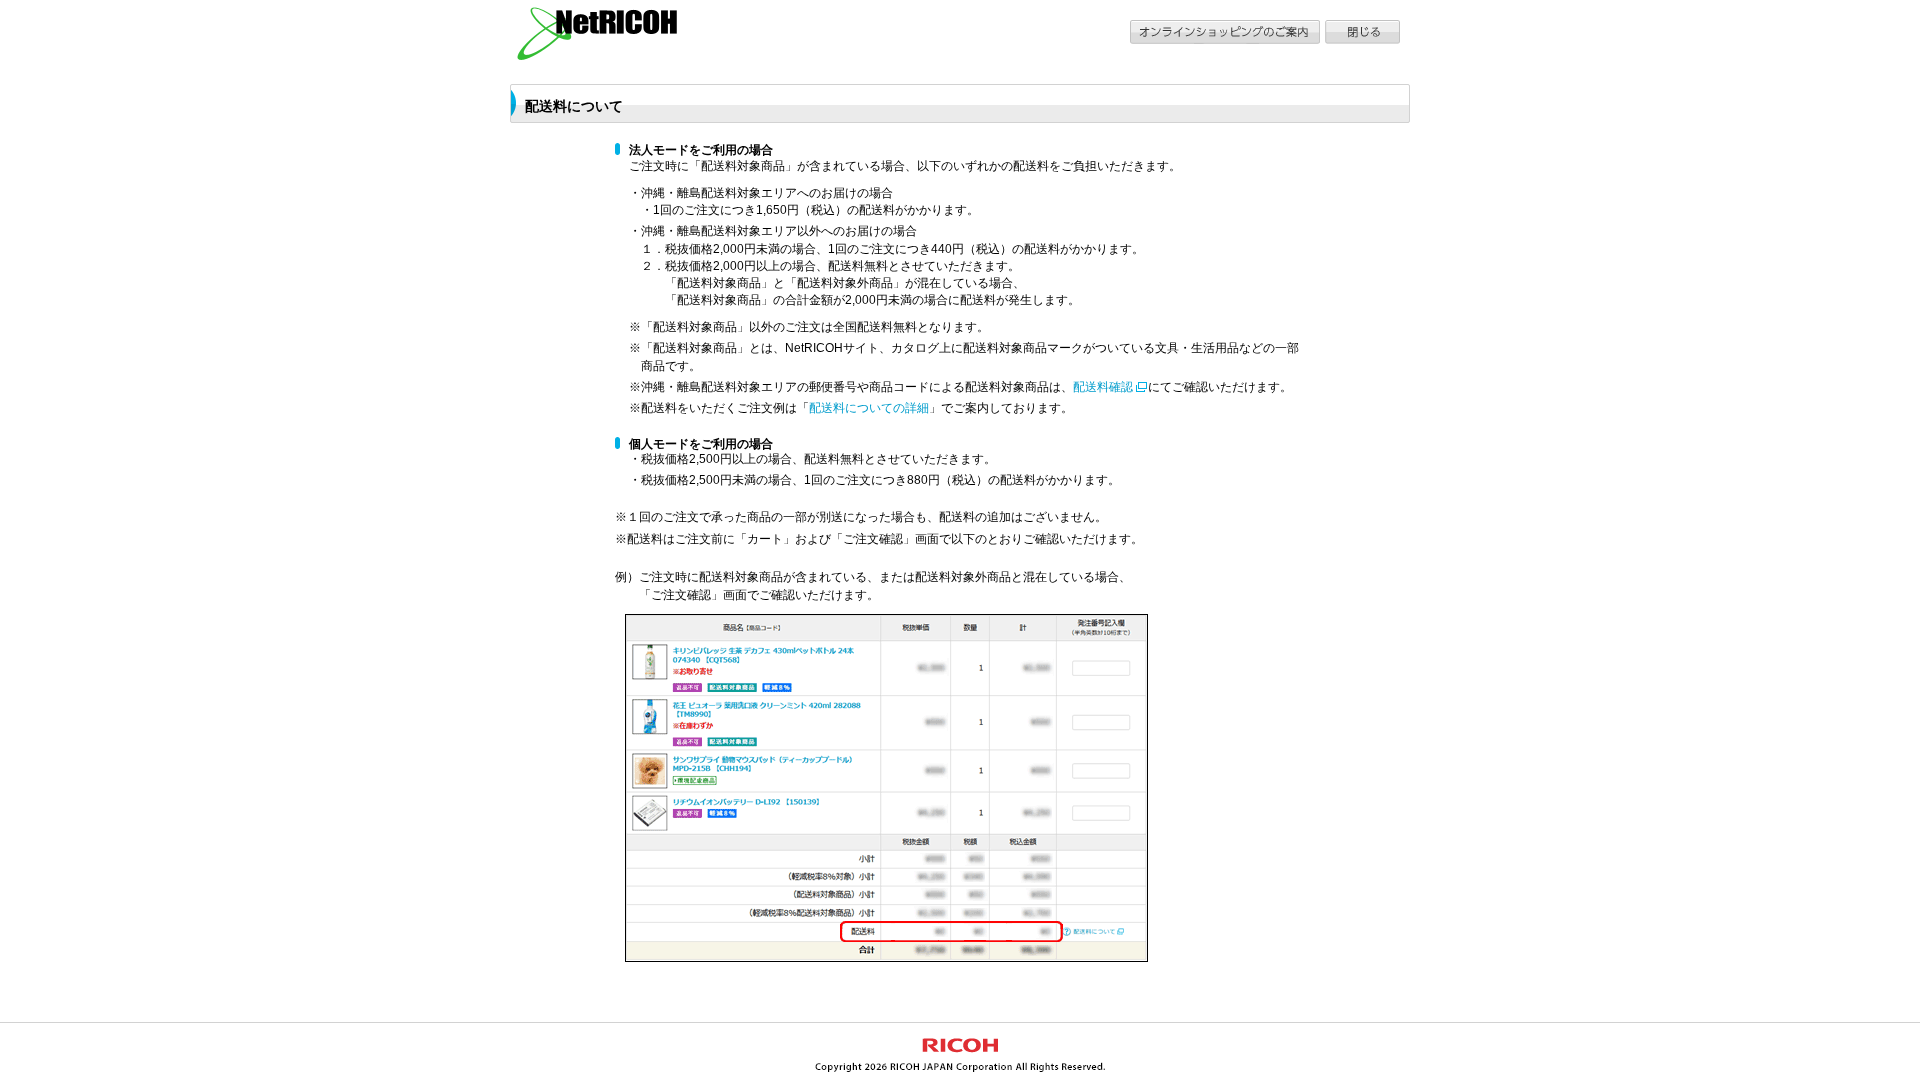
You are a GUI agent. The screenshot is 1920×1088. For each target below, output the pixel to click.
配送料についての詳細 (869, 408)
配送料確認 (1103, 387)
